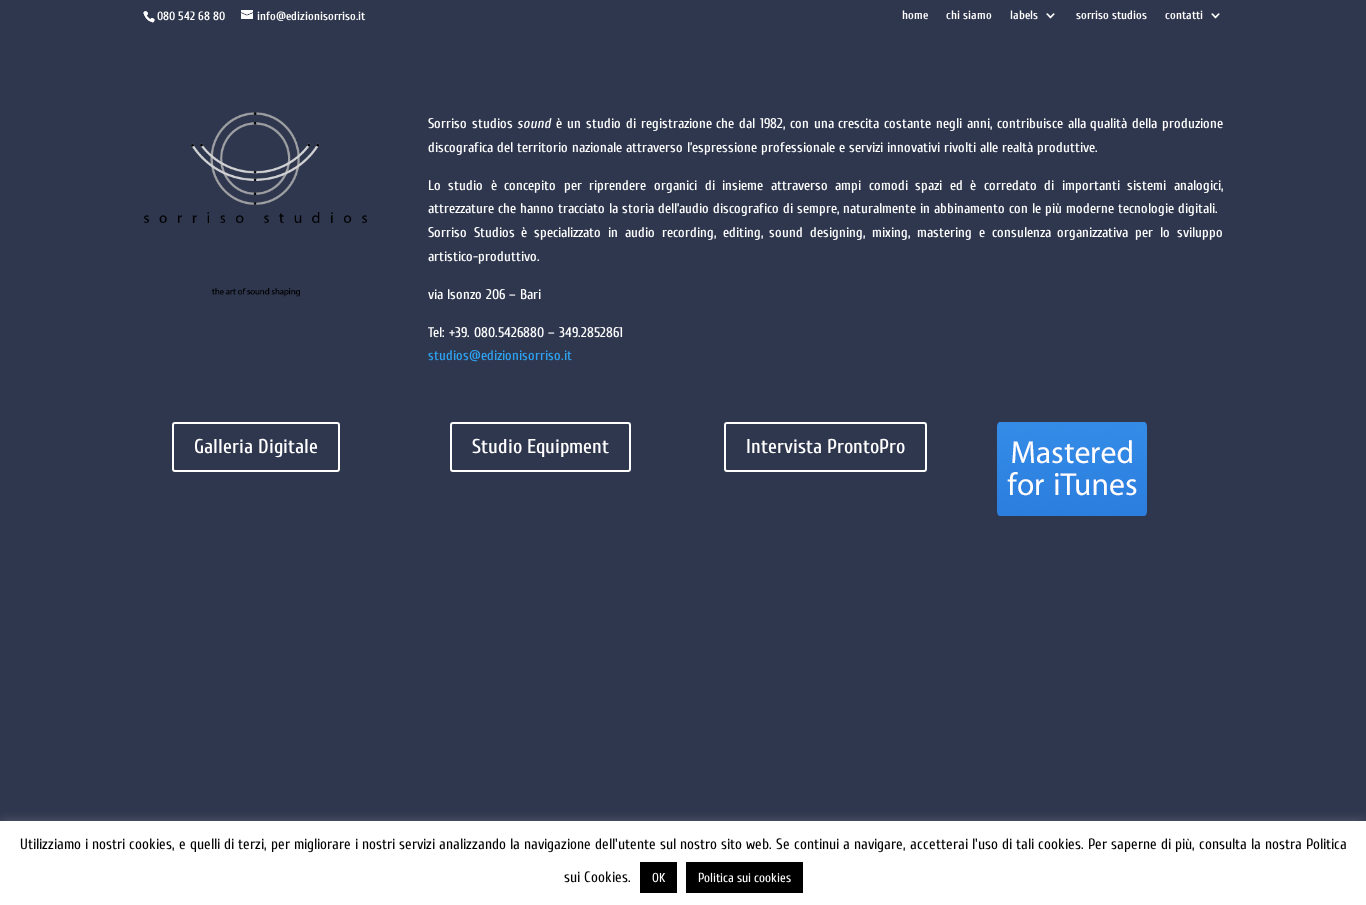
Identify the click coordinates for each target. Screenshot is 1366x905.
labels (1024, 15)
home (915, 15)
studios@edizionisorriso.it (500, 355)
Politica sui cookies (744, 877)
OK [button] (658, 877)
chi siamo (969, 15)
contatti (1184, 15)
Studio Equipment (540, 446)
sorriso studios (1111, 15)
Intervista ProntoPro (825, 446)
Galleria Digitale (256, 446)
